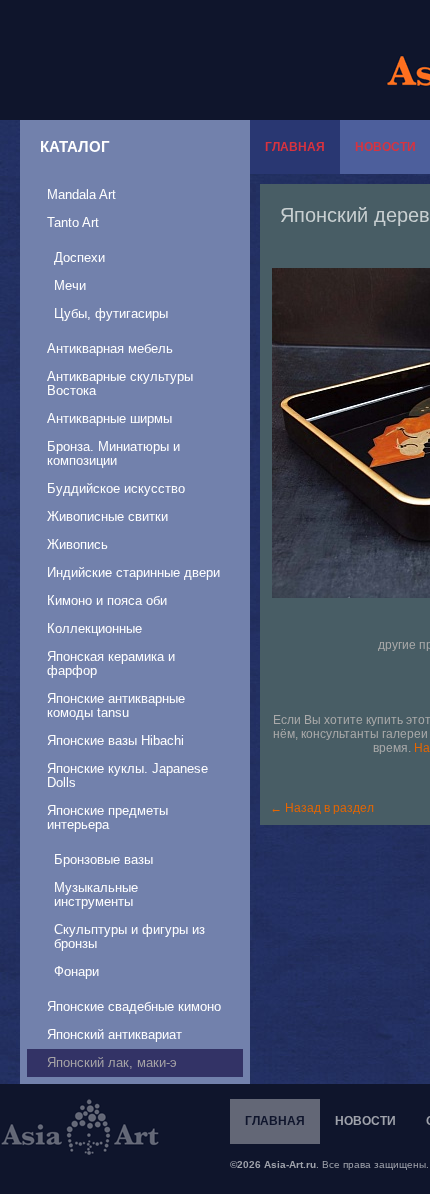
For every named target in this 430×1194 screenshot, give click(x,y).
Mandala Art (81, 194)
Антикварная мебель (110, 348)
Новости (365, 1121)
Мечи (70, 285)
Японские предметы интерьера (107, 817)
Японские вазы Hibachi (115, 740)
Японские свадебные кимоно (134, 1006)
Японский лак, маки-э (112, 1062)
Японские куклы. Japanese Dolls (127, 775)
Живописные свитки (107, 516)
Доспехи (79, 257)
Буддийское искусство (116, 488)
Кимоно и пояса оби (107, 600)
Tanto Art (73, 222)
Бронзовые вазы (103, 859)
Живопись (77, 544)
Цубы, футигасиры (111, 313)
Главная (295, 147)
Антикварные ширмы (109, 418)
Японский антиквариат (114, 1034)
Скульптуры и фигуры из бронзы (129, 936)
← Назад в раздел (322, 808)
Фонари (76, 971)
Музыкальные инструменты (96, 894)
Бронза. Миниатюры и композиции (113, 453)
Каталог (75, 146)
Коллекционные (94, 628)
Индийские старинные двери (133, 572)
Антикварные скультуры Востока (120, 383)
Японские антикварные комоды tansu (116, 705)
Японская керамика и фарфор (111, 663)
